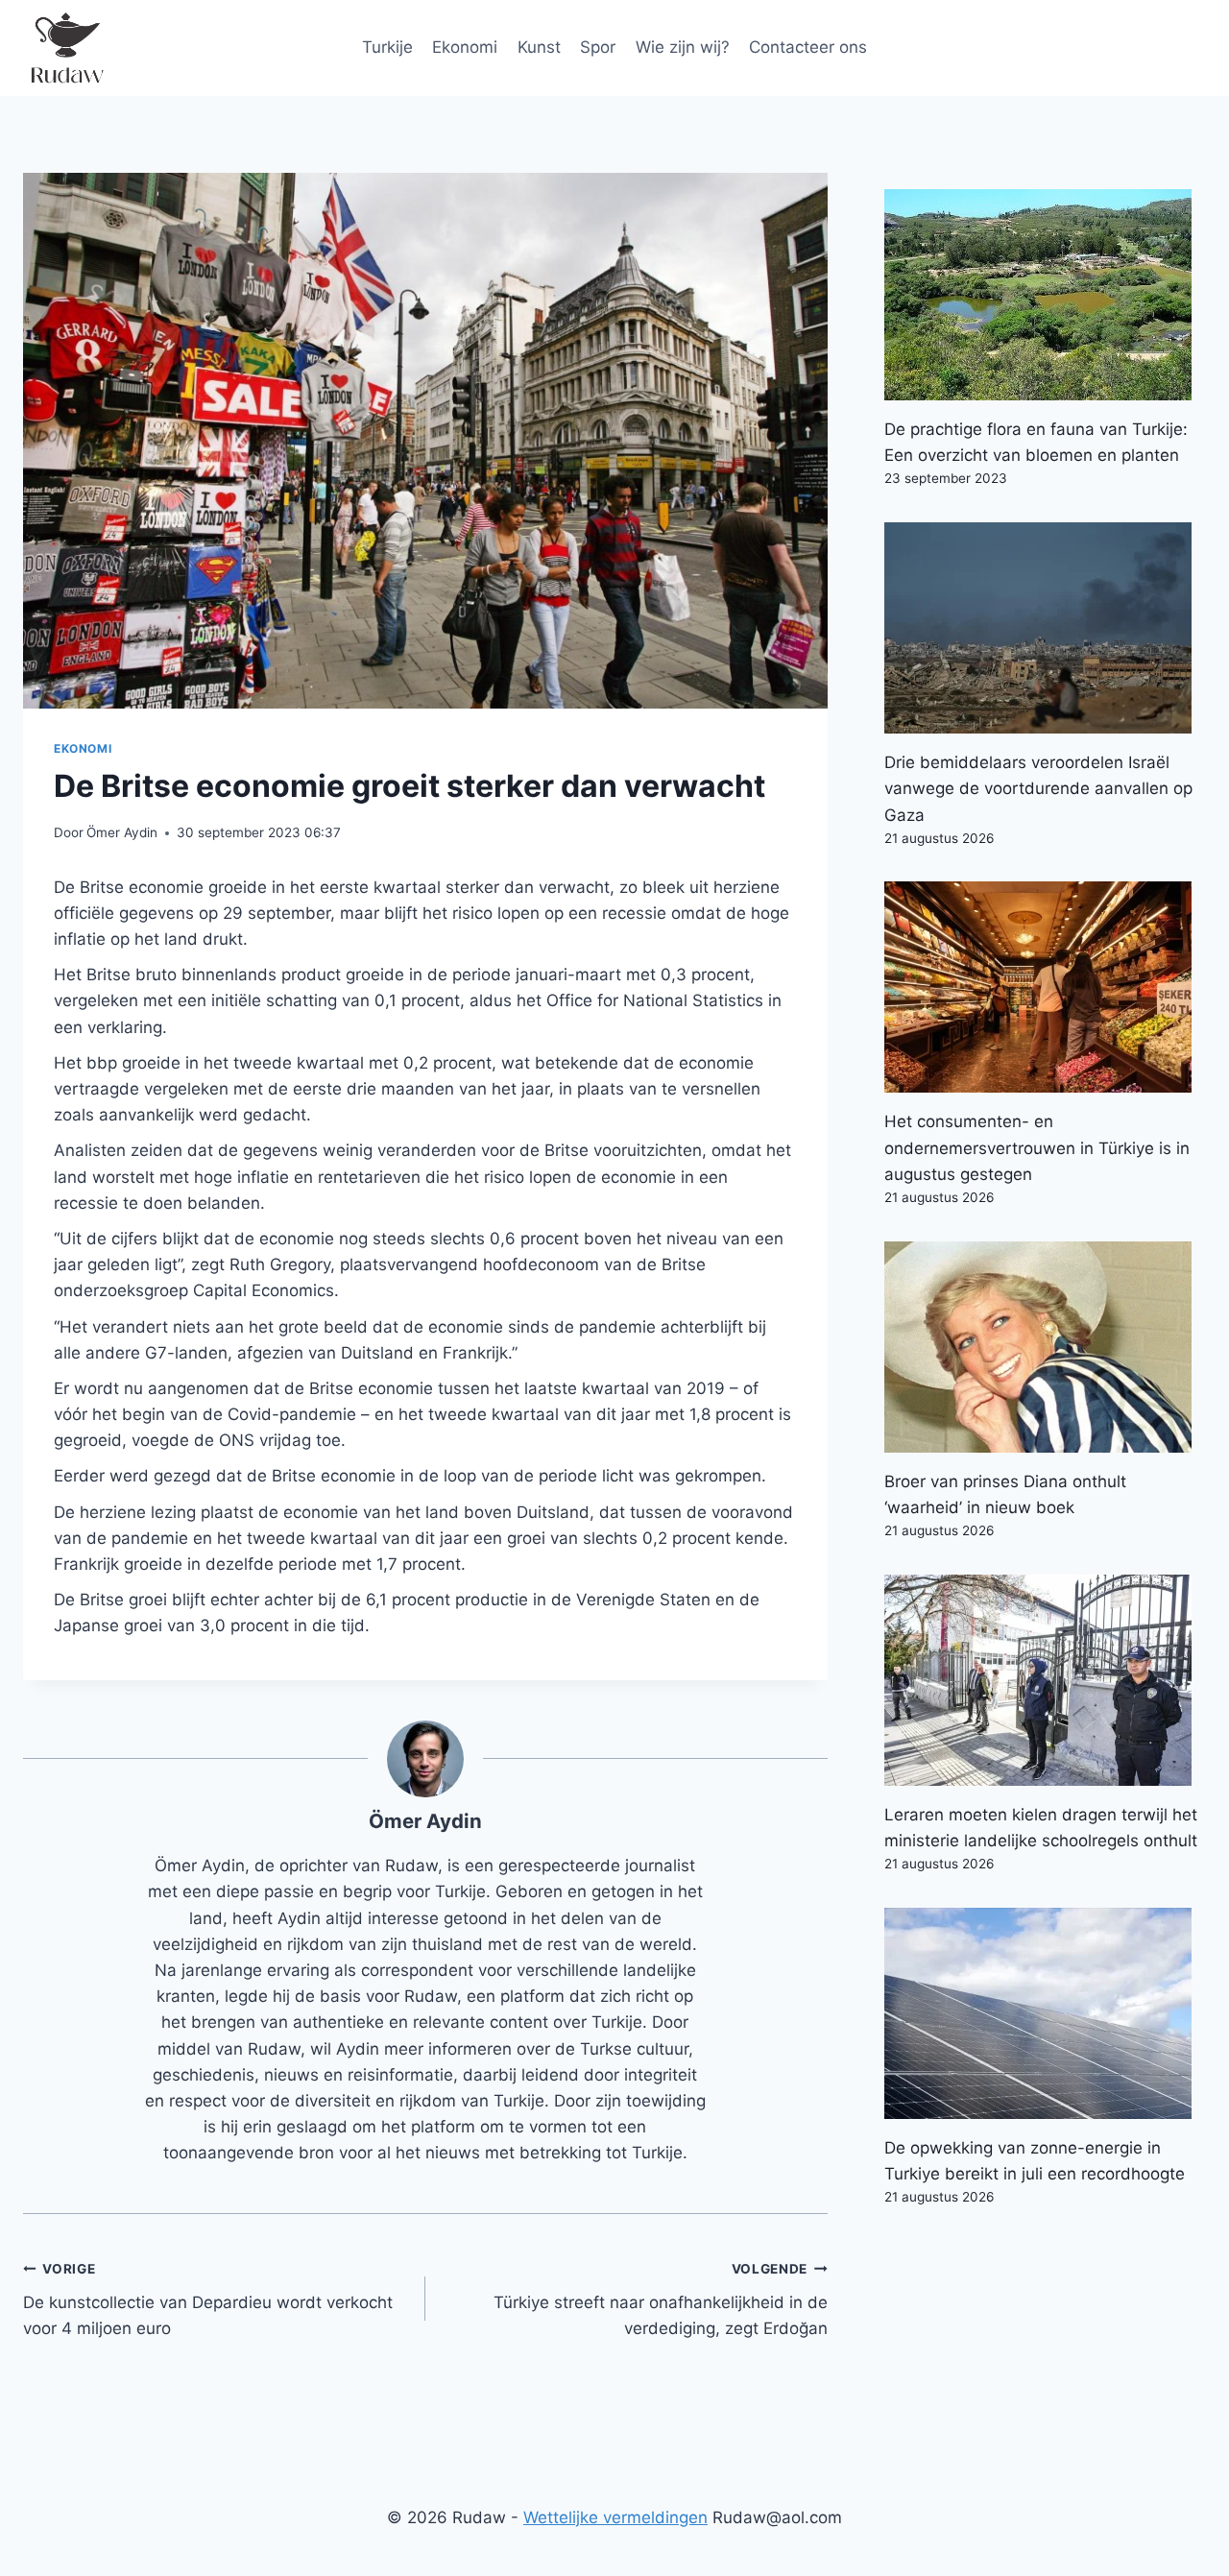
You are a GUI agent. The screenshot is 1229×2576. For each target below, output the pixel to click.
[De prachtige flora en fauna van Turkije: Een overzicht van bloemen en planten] (1045, 295)
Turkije (387, 47)
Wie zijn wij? (683, 47)
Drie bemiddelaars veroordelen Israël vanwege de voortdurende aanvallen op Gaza (1038, 788)
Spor (598, 47)
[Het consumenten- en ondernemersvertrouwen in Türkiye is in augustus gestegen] (1045, 987)
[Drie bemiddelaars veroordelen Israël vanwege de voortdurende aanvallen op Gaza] (1045, 628)
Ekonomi (465, 47)
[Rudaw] (66, 48)
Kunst (539, 47)
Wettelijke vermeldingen (615, 2517)
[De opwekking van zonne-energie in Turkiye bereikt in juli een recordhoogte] (1045, 2013)
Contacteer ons (808, 47)
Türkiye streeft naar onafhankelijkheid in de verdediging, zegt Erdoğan (661, 2299)
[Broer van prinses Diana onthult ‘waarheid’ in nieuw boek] (1045, 1347)
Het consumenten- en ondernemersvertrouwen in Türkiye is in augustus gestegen (1037, 1147)
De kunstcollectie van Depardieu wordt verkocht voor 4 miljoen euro (208, 2299)
